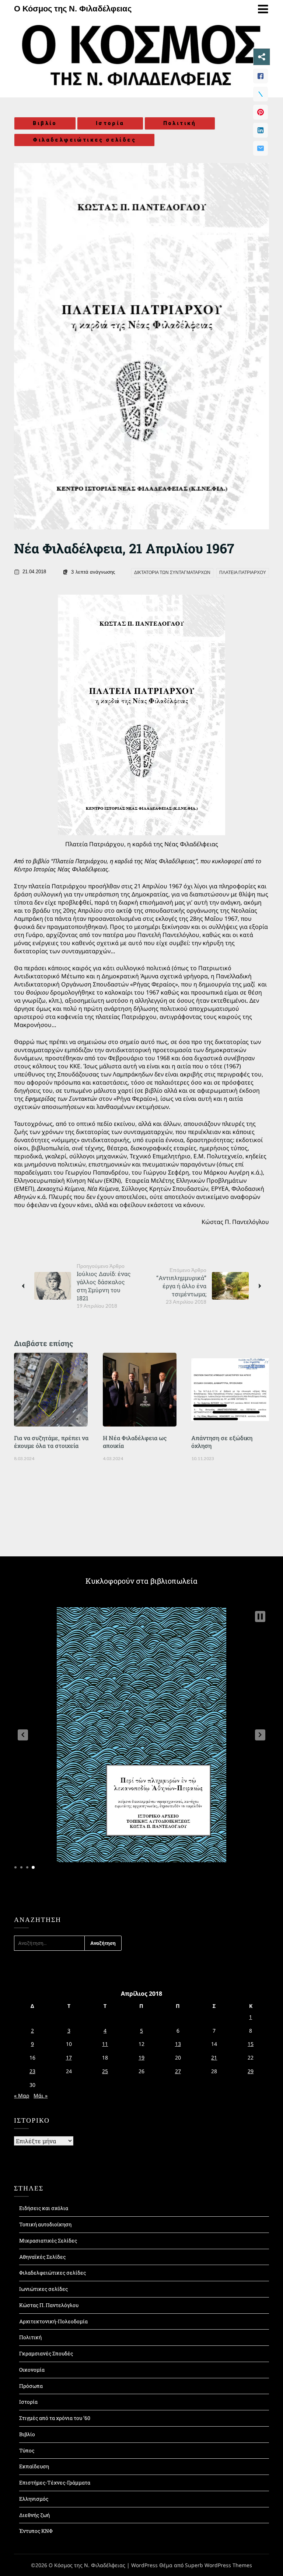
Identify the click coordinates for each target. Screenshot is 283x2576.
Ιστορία (110, 123)
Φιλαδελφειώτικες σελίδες (84, 140)
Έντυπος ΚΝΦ (36, 2531)
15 (251, 2044)
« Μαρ (22, 2096)
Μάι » (41, 2096)
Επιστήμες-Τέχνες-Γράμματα (55, 2482)
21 (214, 2058)
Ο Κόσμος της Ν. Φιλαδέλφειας (73, 9)
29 (251, 2071)
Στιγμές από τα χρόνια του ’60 (55, 2418)
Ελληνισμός (34, 2499)
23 (32, 2071)
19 (141, 2058)
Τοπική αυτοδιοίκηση (45, 2224)
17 (69, 2058)
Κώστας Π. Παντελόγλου (49, 2305)
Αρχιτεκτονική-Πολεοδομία (53, 2321)
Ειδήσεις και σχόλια (44, 2208)
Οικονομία (32, 2370)
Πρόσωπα (31, 2386)
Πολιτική (180, 123)
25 (105, 2071)
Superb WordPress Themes (219, 2565)
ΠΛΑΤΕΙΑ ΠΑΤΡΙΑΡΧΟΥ (243, 573)
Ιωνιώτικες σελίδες (43, 2289)
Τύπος (27, 2450)
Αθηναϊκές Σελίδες (42, 2257)
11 (105, 2044)
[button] (23, 1735)
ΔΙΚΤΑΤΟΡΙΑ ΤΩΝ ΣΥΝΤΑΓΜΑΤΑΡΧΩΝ (172, 573)
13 (178, 2044)
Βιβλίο (45, 123)
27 (178, 2071)
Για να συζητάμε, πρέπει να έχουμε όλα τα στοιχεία (51, 1442)
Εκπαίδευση (34, 2466)
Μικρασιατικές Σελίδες (48, 2240)
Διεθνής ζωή (34, 2515)
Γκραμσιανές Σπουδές (46, 2353)
